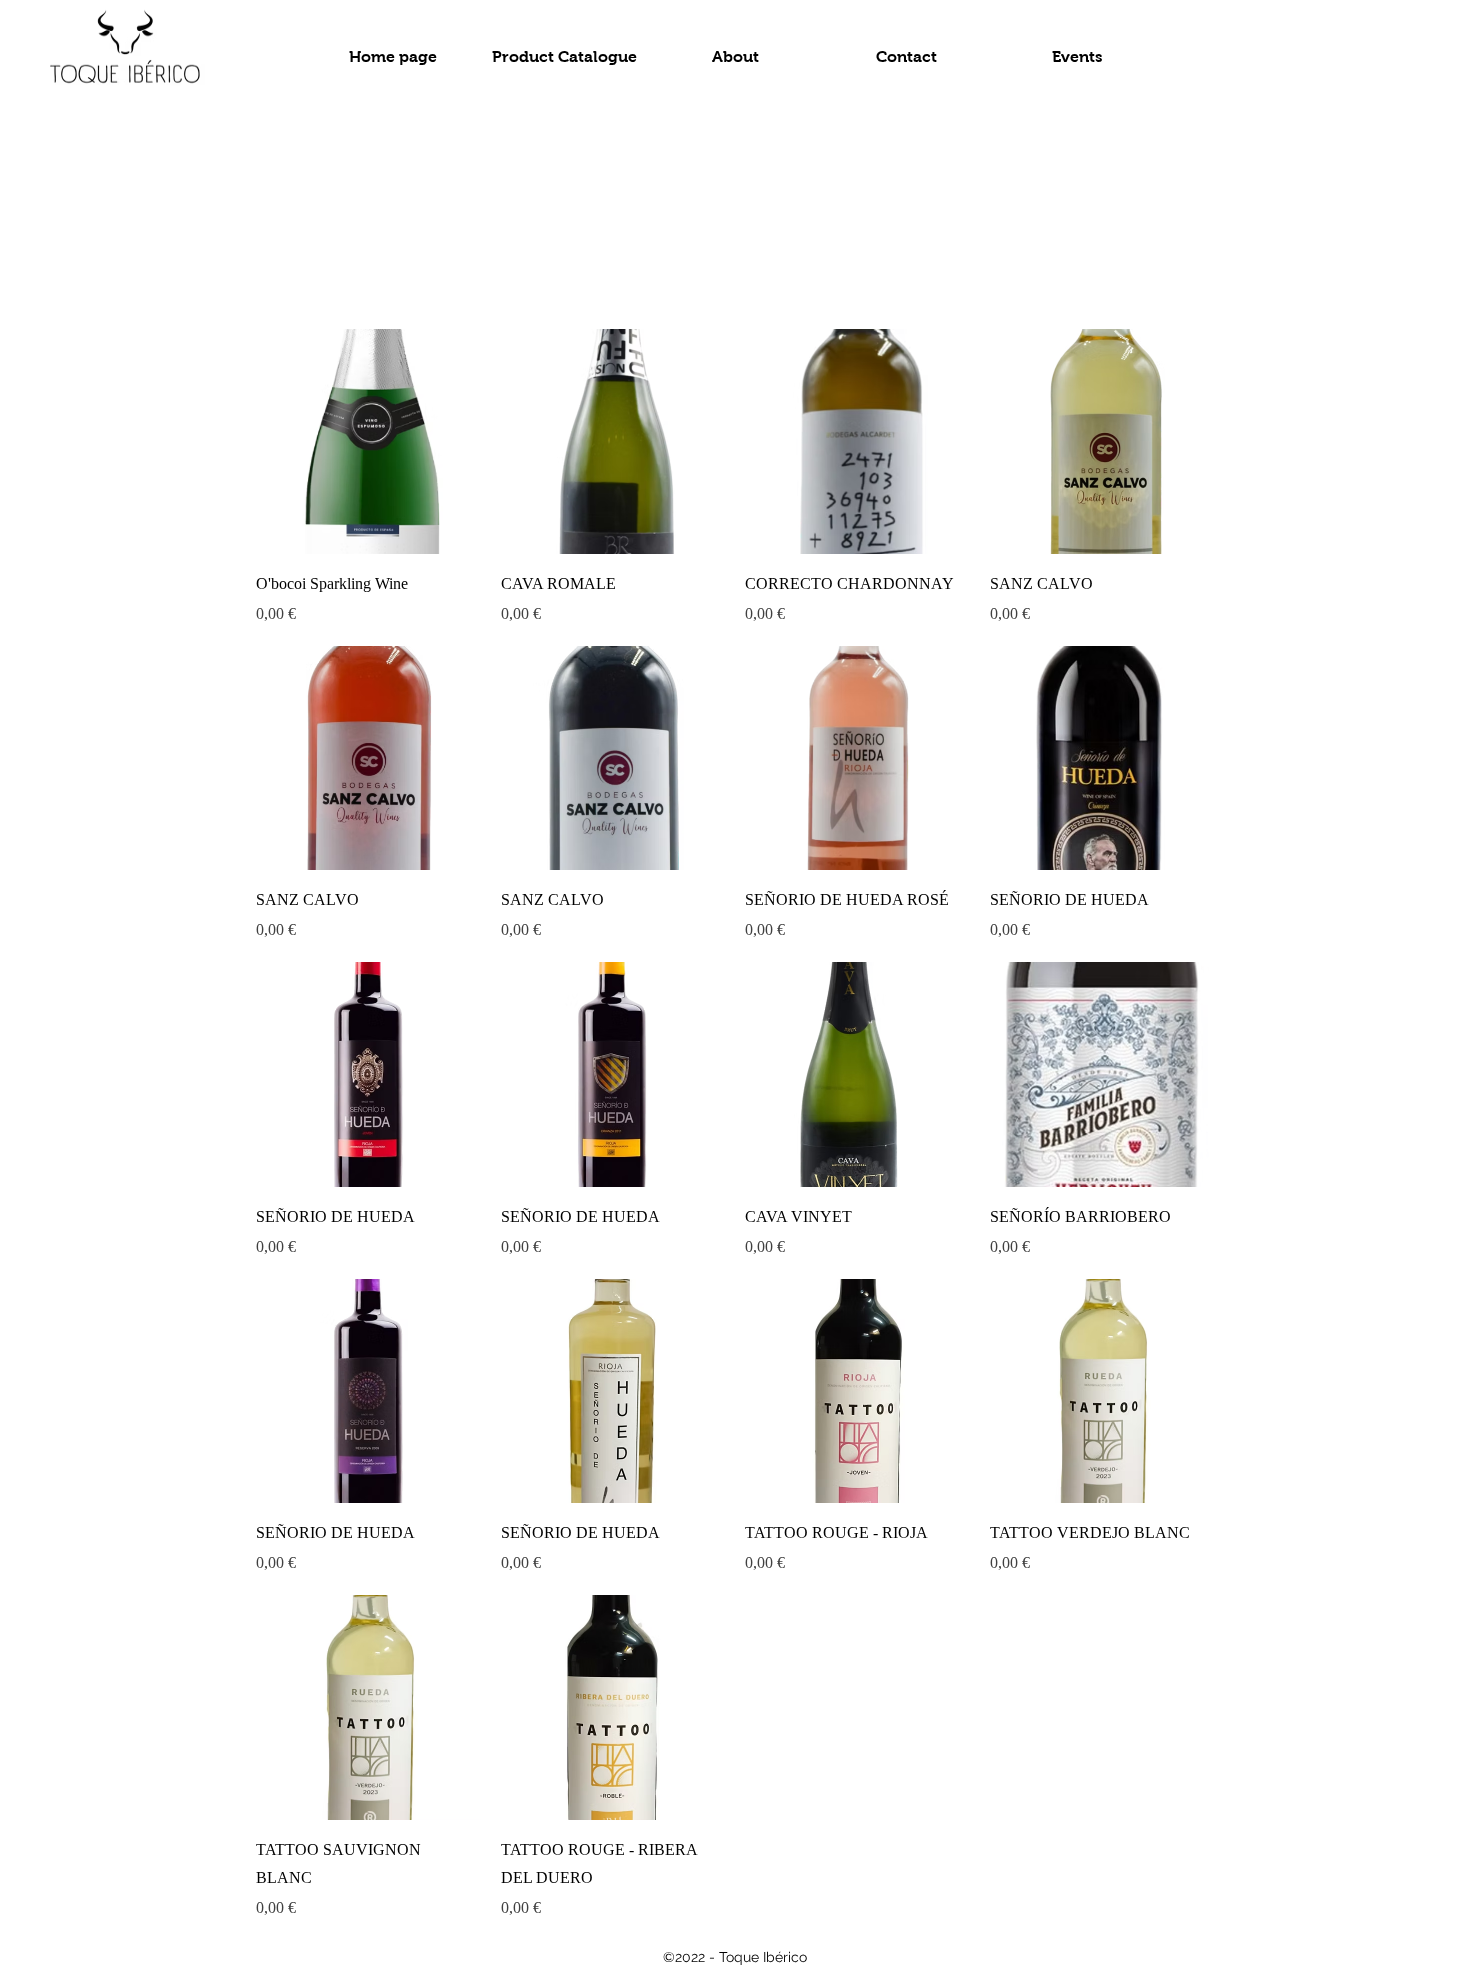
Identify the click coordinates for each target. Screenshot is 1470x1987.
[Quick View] (368, 441)
